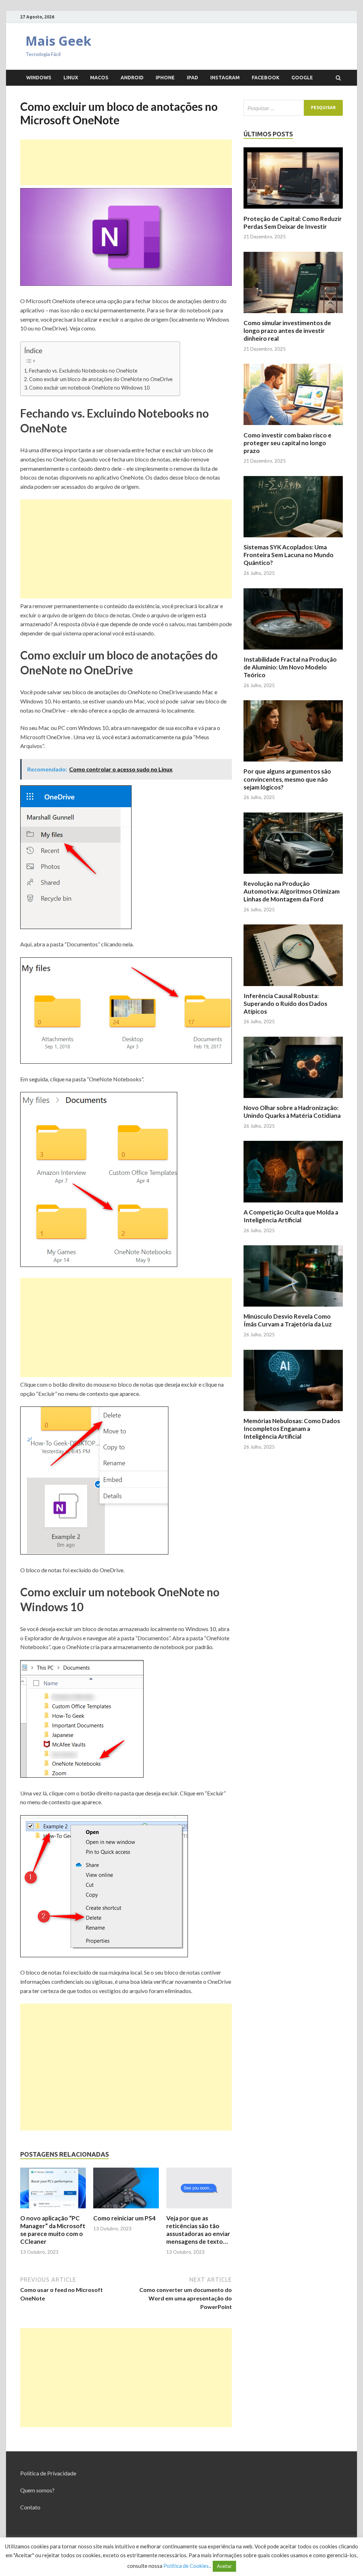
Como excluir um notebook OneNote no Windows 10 (89, 388)
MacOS (99, 78)
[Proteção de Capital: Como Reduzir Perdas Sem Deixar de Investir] (293, 211)
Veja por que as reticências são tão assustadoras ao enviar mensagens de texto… (198, 2230)
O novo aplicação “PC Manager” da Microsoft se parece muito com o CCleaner (53, 2230)
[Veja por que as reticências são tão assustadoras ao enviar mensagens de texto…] (199, 2210)
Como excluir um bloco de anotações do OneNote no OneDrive (101, 379)
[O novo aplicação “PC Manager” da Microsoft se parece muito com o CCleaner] (53, 2210)
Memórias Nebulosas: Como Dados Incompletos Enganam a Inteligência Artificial (292, 1429)
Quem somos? (37, 2490)
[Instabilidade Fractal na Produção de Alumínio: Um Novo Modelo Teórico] (293, 651)
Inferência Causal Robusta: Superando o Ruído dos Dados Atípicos (285, 1004)
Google (302, 78)
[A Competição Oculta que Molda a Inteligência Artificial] (293, 1204)
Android (132, 78)
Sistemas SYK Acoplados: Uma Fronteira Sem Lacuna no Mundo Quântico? (289, 555)
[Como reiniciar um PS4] (126, 2210)
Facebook (266, 78)
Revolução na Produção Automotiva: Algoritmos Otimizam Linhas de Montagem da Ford (292, 891)
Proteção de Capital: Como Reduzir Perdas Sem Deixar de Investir (293, 223)
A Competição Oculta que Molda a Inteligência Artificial (291, 1216)
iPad (192, 78)
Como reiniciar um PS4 (124, 2218)
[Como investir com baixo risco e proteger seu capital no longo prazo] (293, 427)
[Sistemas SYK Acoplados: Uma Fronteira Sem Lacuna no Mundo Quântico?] (293, 539)
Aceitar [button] (224, 2566)
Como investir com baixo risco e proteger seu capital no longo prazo (287, 443)
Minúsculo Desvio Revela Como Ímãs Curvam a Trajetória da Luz (288, 1320)
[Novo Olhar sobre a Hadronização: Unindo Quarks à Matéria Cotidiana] (293, 1100)
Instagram (225, 78)
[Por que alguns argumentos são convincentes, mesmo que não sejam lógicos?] (293, 763)
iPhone (165, 78)
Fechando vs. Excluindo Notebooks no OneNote (83, 371)
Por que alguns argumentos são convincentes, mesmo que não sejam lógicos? (287, 779)
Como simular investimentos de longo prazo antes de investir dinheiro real (287, 331)
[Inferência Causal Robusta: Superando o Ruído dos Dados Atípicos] (293, 988)
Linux (71, 78)
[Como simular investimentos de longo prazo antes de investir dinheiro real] (293, 315)
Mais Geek (58, 41)
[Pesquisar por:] (293, 108)
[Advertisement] (126, 162)
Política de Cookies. (187, 2566)
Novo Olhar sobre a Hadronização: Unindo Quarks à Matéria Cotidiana (292, 1112)
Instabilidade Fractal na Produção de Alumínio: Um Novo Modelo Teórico (290, 667)
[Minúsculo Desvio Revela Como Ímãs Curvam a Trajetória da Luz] (293, 1308)
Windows (39, 78)
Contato (30, 2507)
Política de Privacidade (48, 2473)
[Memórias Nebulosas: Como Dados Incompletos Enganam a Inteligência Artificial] (293, 1413)
